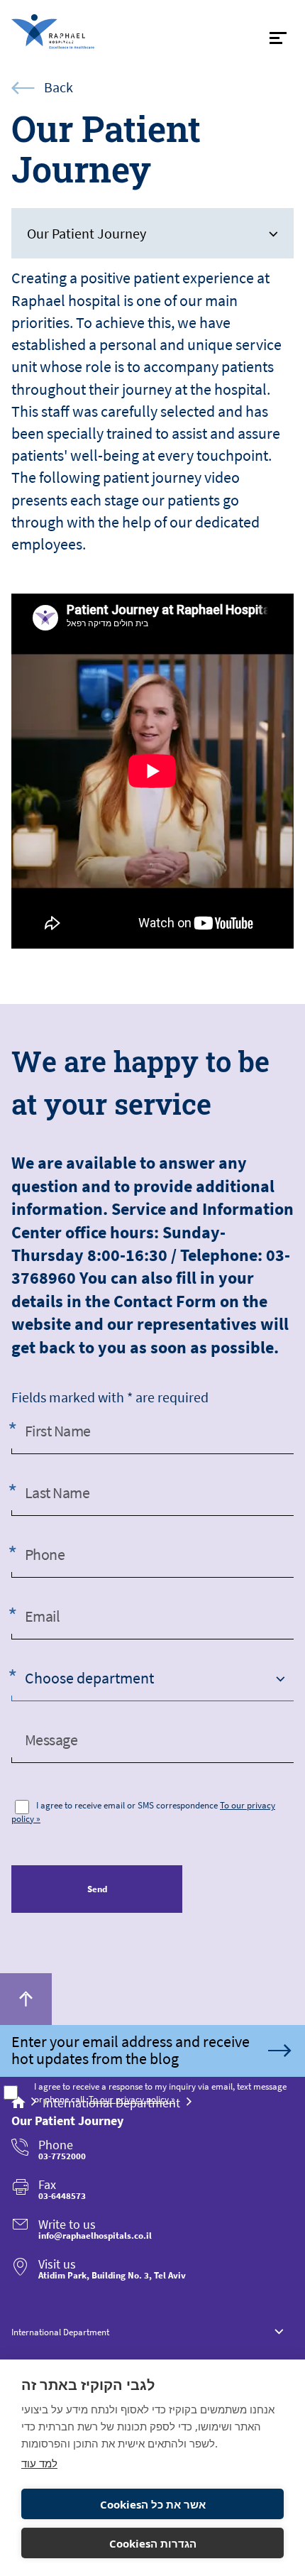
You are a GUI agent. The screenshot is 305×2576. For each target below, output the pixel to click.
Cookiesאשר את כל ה (153, 2504)
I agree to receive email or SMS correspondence (127, 1805)
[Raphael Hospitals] (77, 32)
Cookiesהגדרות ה (153, 2543)
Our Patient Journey (87, 233)
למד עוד (39, 2463)
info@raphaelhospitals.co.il (95, 2236)
